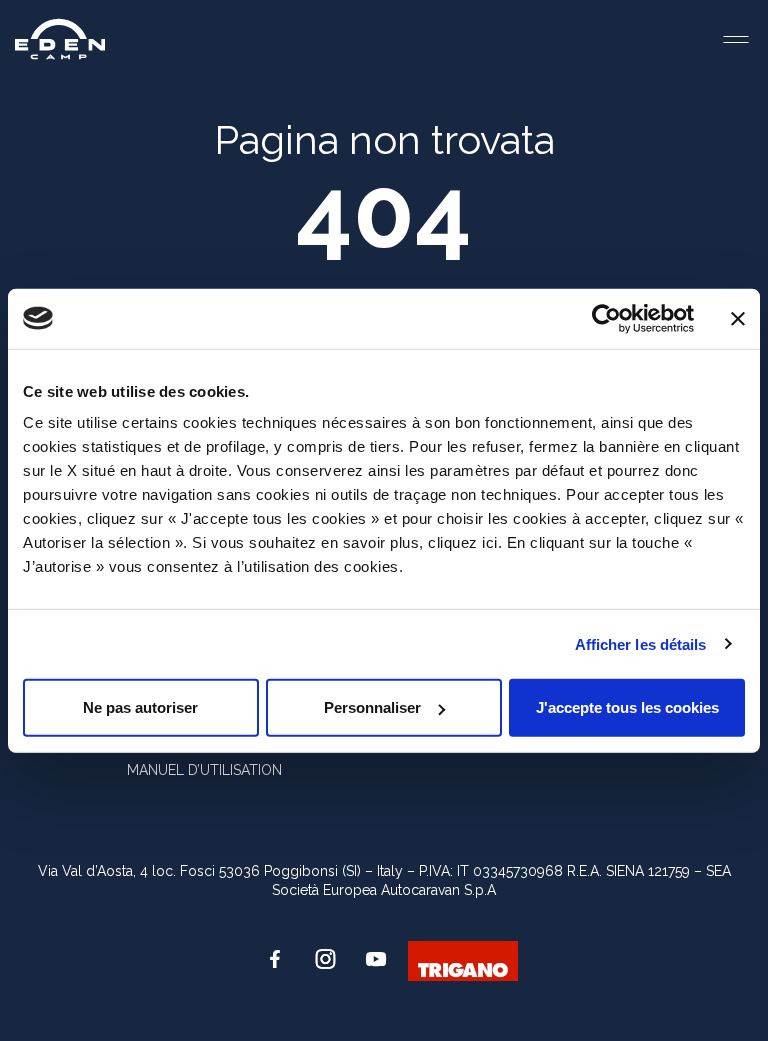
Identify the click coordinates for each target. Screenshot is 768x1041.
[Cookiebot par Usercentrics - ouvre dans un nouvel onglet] (606, 318)
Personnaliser (372, 707)
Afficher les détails (641, 643)
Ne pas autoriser (140, 707)
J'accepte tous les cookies (627, 707)
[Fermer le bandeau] (738, 318)
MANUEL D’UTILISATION (204, 770)
